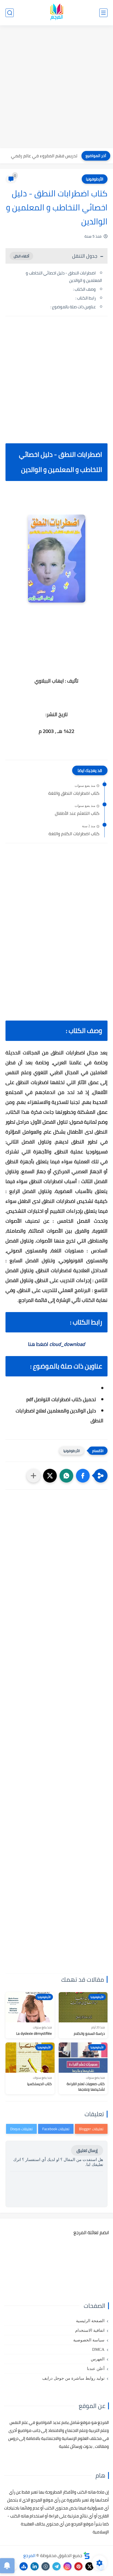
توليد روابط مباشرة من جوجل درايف (73, 2378)
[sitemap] (24, 2566)
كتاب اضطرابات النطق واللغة (74, 793)
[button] (83, 1476)
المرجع (29, 2555)
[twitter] (89, 2566)
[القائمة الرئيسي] (103, 13)
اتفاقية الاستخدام (90, 2330)
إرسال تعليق (87, 2150)
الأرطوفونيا (95, 179)
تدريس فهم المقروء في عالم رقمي (44, 156)
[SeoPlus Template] (87, 2556)
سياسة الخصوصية (89, 2340)
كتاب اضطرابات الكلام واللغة (74, 834)
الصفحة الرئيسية (90, 2321)
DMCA (98, 2349)
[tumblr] (46, 2566)
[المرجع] (56, 13)
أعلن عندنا (96, 2369)
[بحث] (10, 13)
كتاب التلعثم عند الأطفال (77, 813)
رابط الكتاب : (86, 298)
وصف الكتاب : (84, 289)
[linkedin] (35, 2566)
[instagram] (67, 2566)
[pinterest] (78, 2566)
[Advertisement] (56, 87)
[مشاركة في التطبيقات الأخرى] (33, 1476)
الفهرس (98, 2359)
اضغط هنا (56, 1344)
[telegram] (56, 2566)
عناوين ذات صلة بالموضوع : (73, 307)
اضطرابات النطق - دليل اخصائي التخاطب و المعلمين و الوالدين (64, 277)
